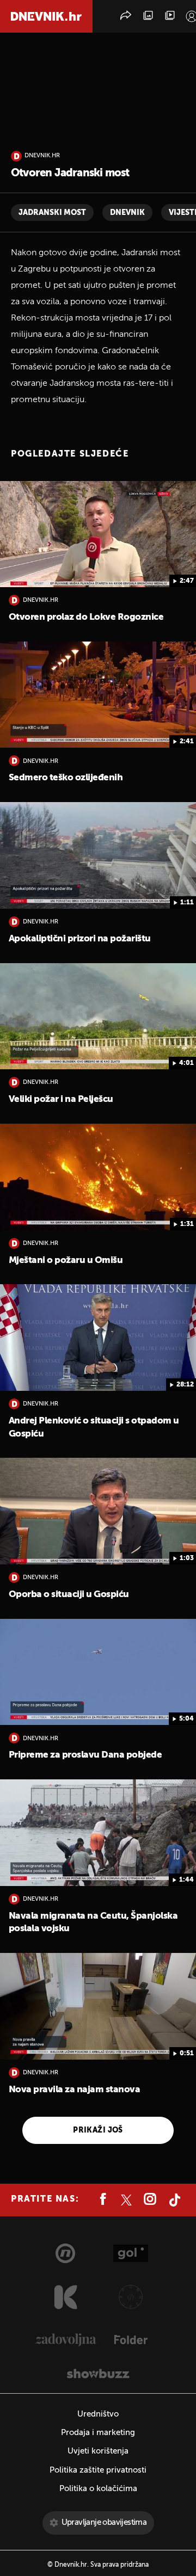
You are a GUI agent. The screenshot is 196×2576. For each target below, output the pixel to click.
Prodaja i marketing (98, 2433)
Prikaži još (98, 2130)
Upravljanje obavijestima (104, 2522)
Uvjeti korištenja (98, 2451)
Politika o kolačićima (98, 2489)
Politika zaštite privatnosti (98, 2470)
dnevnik (127, 213)
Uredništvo (98, 2414)
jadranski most (52, 213)
